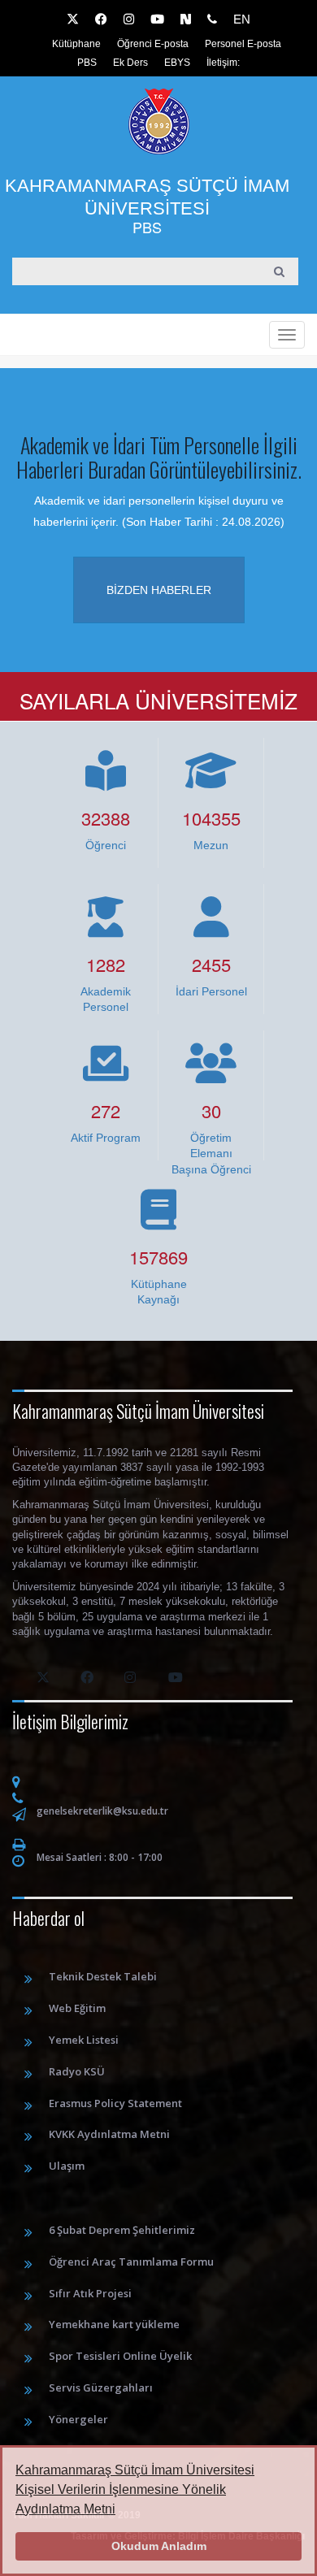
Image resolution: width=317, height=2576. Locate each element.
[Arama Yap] (280, 271)
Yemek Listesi (84, 2040)
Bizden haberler (159, 590)
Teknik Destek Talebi (103, 1976)
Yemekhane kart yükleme (114, 2324)
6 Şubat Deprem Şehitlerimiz (122, 2230)
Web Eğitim (77, 2008)
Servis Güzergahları (101, 2387)
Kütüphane (76, 44)
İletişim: (223, 63)
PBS (87, 63)
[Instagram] (129, 20)
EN (242, 19)
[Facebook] (101, 20)
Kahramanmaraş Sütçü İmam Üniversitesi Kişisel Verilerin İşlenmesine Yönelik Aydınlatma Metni (135, 2489)
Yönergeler (78, 2419)
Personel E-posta (243, 44)
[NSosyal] (186, 20)
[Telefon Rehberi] (212, 20)
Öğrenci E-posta (153, 44)
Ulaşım (67, 2166)
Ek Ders (130, 63)
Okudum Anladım (159, 2546)
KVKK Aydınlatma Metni (109, 2134)
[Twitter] (73, 20)
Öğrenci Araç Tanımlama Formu (131, 2262)
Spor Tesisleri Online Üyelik (120, 2356)
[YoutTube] (157, 20)
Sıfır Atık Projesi (90, 2293)
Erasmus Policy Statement (115, 2103)
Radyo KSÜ (77, 2071)
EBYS (177, 63)
